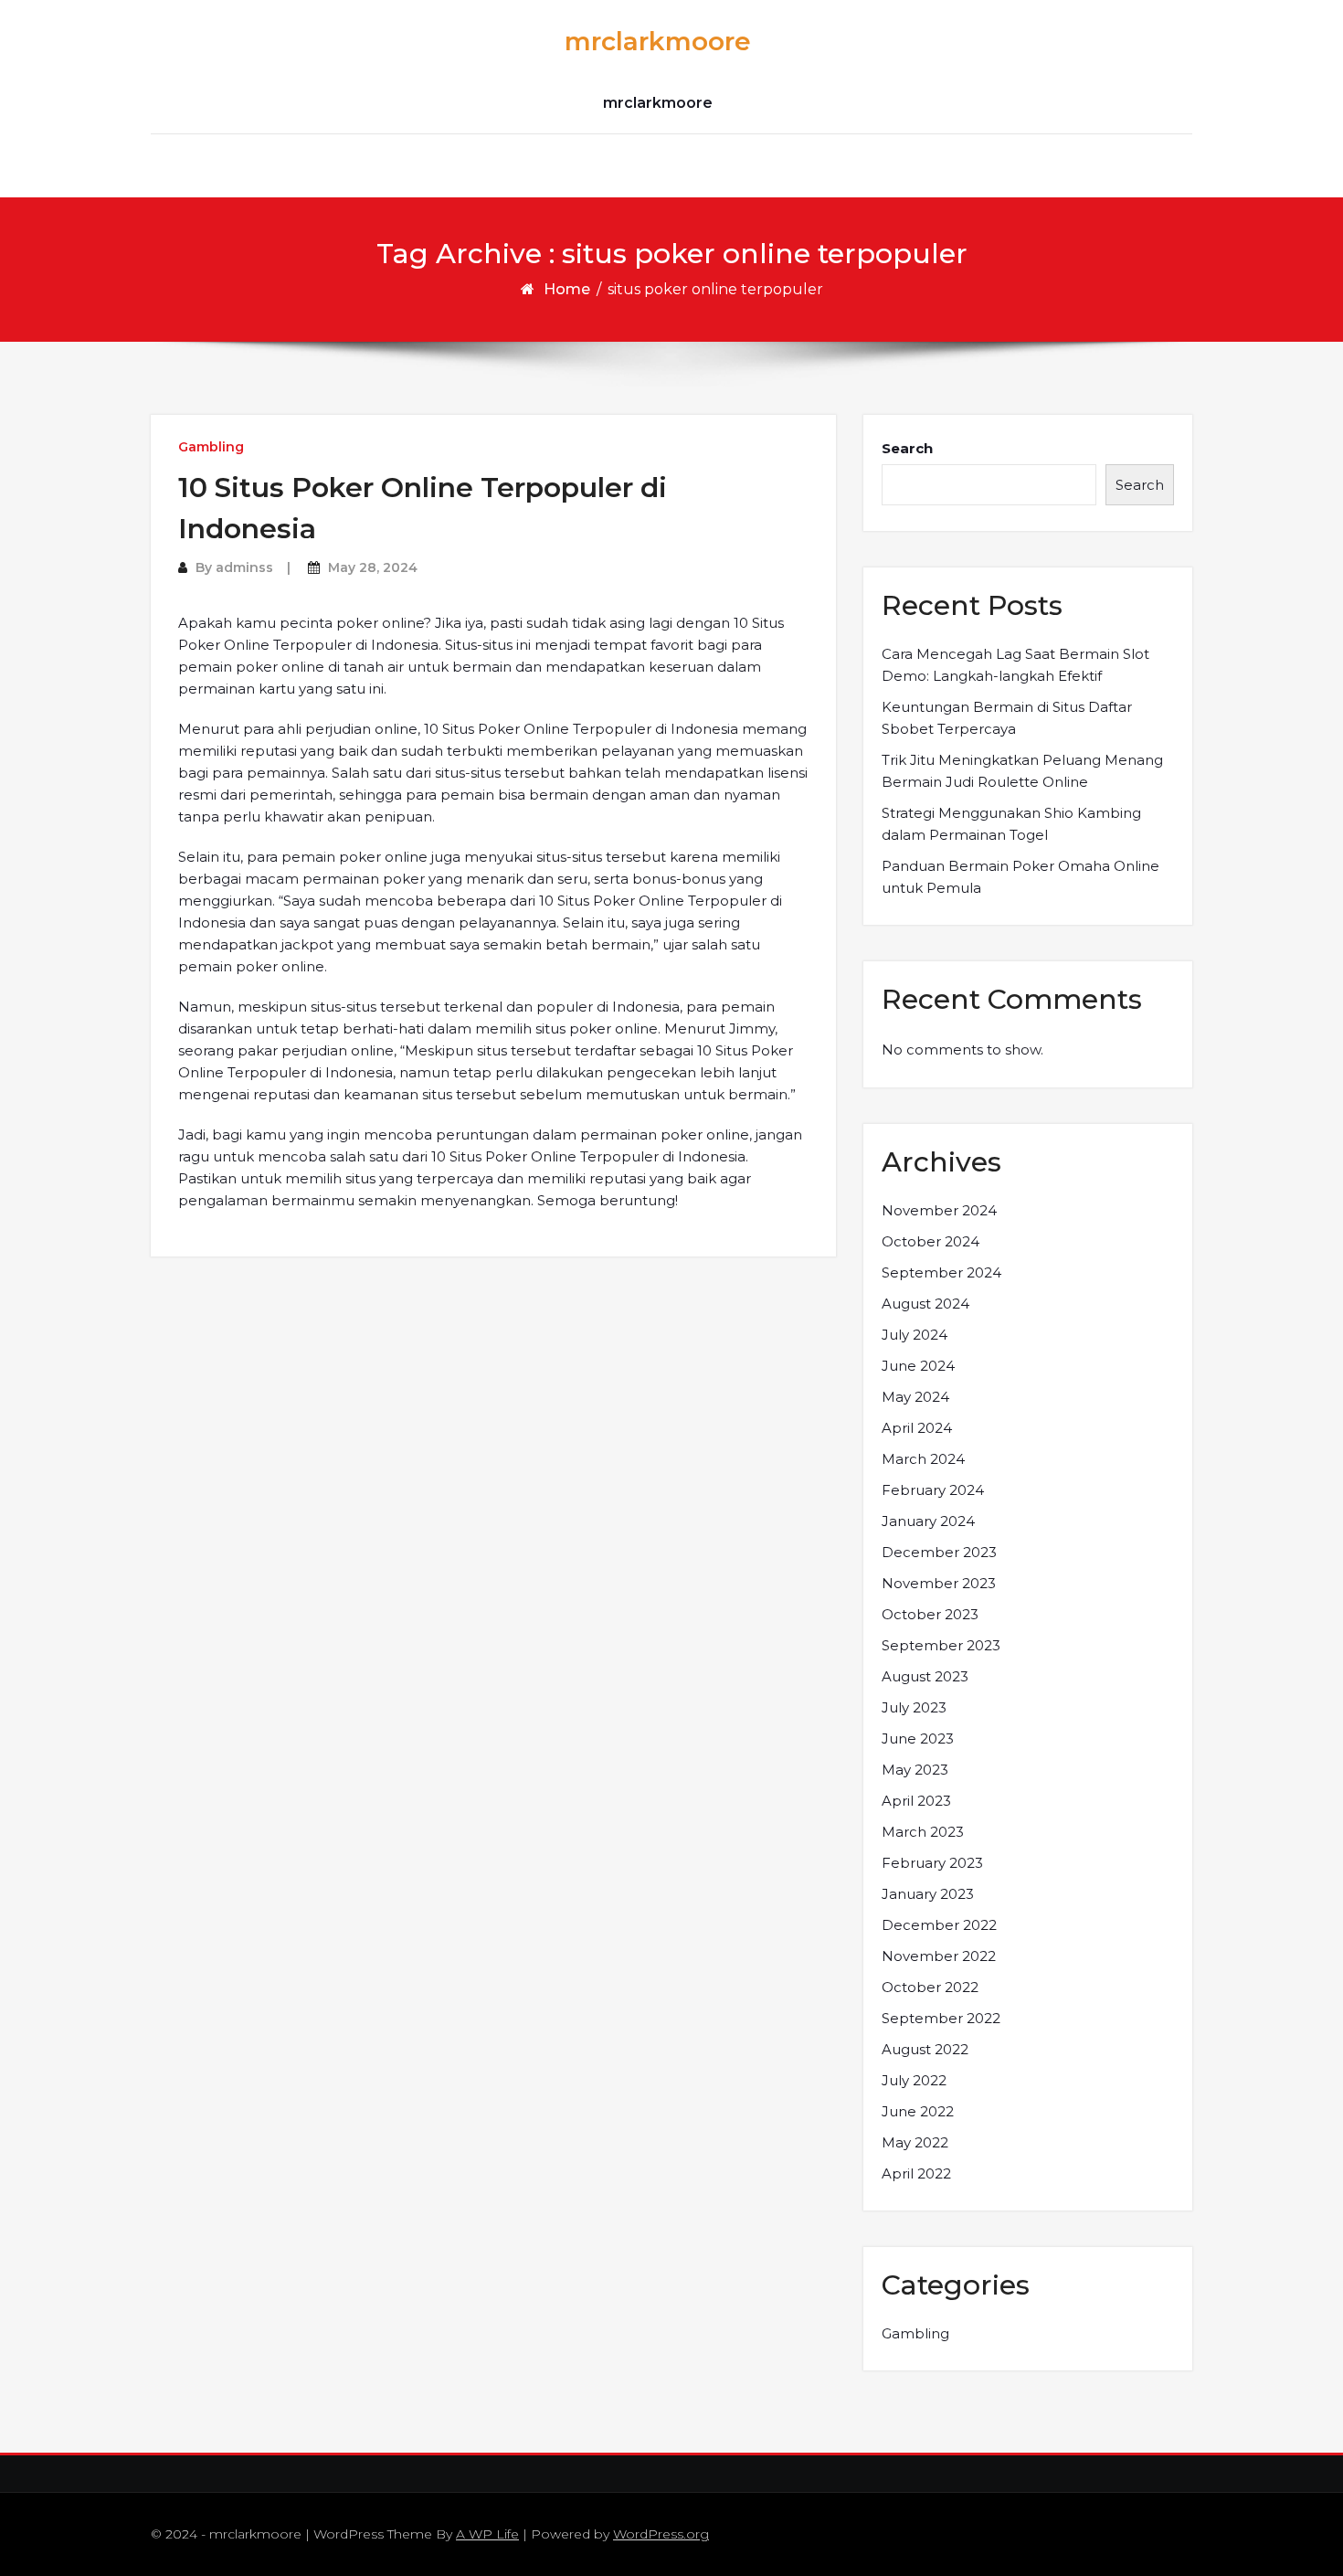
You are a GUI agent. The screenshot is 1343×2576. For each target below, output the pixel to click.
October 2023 (930, 1614)
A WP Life (487, 2534)
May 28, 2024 (373, 567)
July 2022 (914, 2080)
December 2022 (939, 1925)
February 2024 (933, 1490)
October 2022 (930, 1987)
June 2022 (918, 2111)
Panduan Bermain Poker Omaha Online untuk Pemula (1020, 877)
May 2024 (915, 1397)
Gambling (211, 447)
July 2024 (915, 1335)
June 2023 (918, 1739)
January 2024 (928, 1521)
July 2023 (914, 1707)
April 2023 (916, 1801)
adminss (244, 567)
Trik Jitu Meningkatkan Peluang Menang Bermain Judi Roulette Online (1022, 771)
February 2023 (932, 1863)
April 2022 (916, 2173)
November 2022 (939, 1956)
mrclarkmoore (658, 41)
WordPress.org (661, 2534)
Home (567, 289)
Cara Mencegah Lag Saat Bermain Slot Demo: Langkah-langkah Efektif (1015, 665)
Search (907, 448)
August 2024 (925, 1304)
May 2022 (915, 2142)
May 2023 (915, 1770)
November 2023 (939, 1583)
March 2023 (923, 1832)
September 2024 (941, 1272)
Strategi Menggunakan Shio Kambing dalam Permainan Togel (1011, 824)
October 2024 (931, 1241)
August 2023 (925, 1676)
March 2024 (923, 1459)
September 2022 (941, 2018)
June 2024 (918, 1366)
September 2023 (941, 1645)
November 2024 (939, 1210)
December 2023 (939, 1552)
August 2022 (925, 2049)
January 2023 (928, 1894)
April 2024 (917, 1428)
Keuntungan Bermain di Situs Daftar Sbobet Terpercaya (1007, 718)
